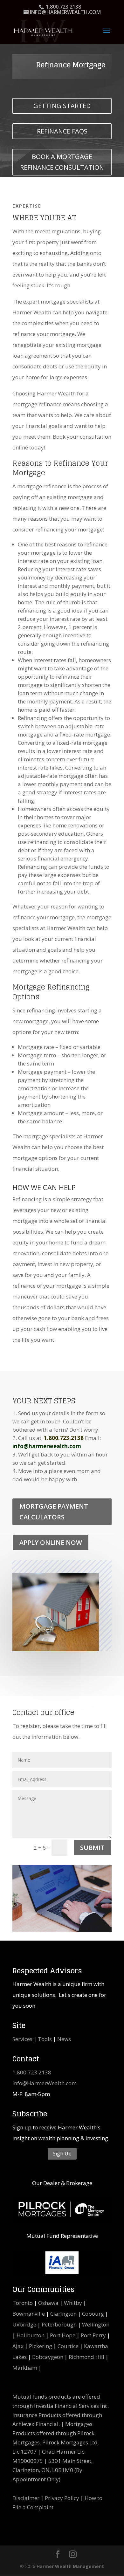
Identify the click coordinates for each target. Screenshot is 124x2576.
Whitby (73, 2303)
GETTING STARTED (62, 106)
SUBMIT (92, 1848)
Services (22, 2039)
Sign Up (62, 2154)
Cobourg (93, 2314)
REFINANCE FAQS (62, 131)
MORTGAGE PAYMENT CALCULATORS (54, 1512)
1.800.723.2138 (32, 2072)
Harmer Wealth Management (70, 2566)
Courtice (68, 2346)
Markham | (27, 2368)
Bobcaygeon (48, 2357)
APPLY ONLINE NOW (51, 1542)
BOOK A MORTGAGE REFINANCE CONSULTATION (62, 162)
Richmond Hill (86, 2357)
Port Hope (63, 2335)
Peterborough (59, 2324)
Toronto (23, 2303)
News (64, 2039)
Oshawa (48, 2303)
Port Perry (93, 2335)
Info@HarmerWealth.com (45, 2083)
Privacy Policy (62, 2498)
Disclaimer (26, 2498)
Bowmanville (29, 2314)
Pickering (41, 2346)
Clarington (63, 2314)
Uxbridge (24, 2324)
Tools (45, 2039)
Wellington (96, 2324)
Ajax (18, 2346)
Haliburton (31, 2335)
